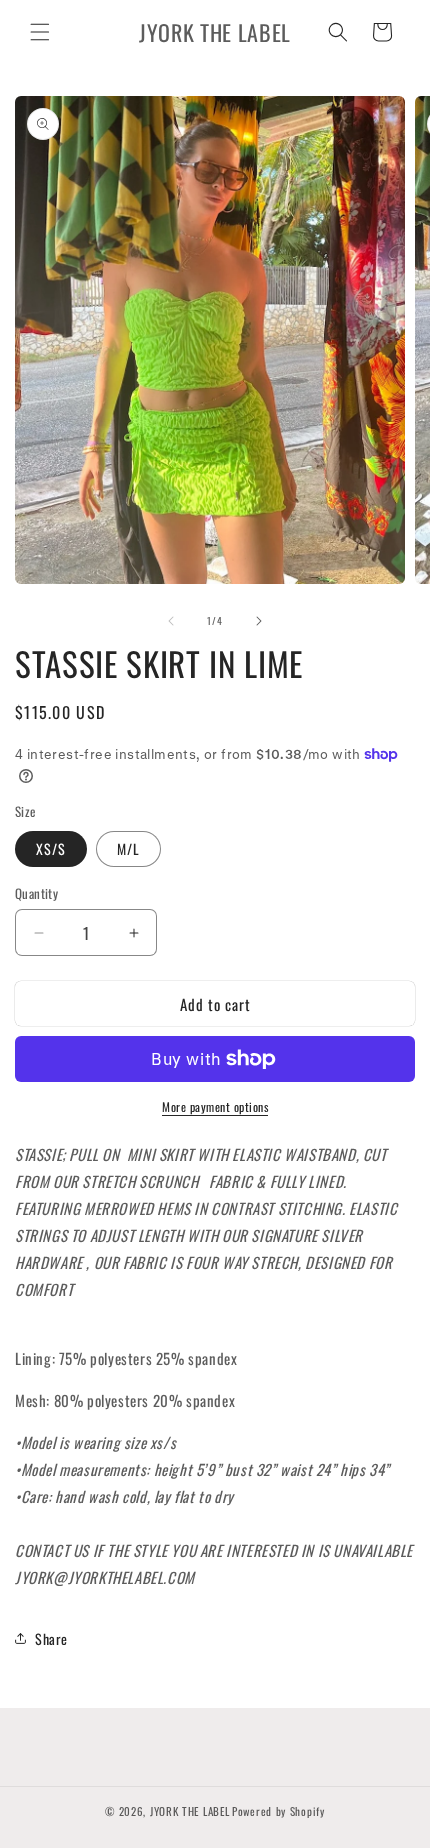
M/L (128, 848)
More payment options (215, 1106)
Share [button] (51, 1638)
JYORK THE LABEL (190, 1811)
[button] (40, 32)
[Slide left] (171, 621)
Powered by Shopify (278, 1811)
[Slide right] (259, 621)
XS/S (51, 848)
